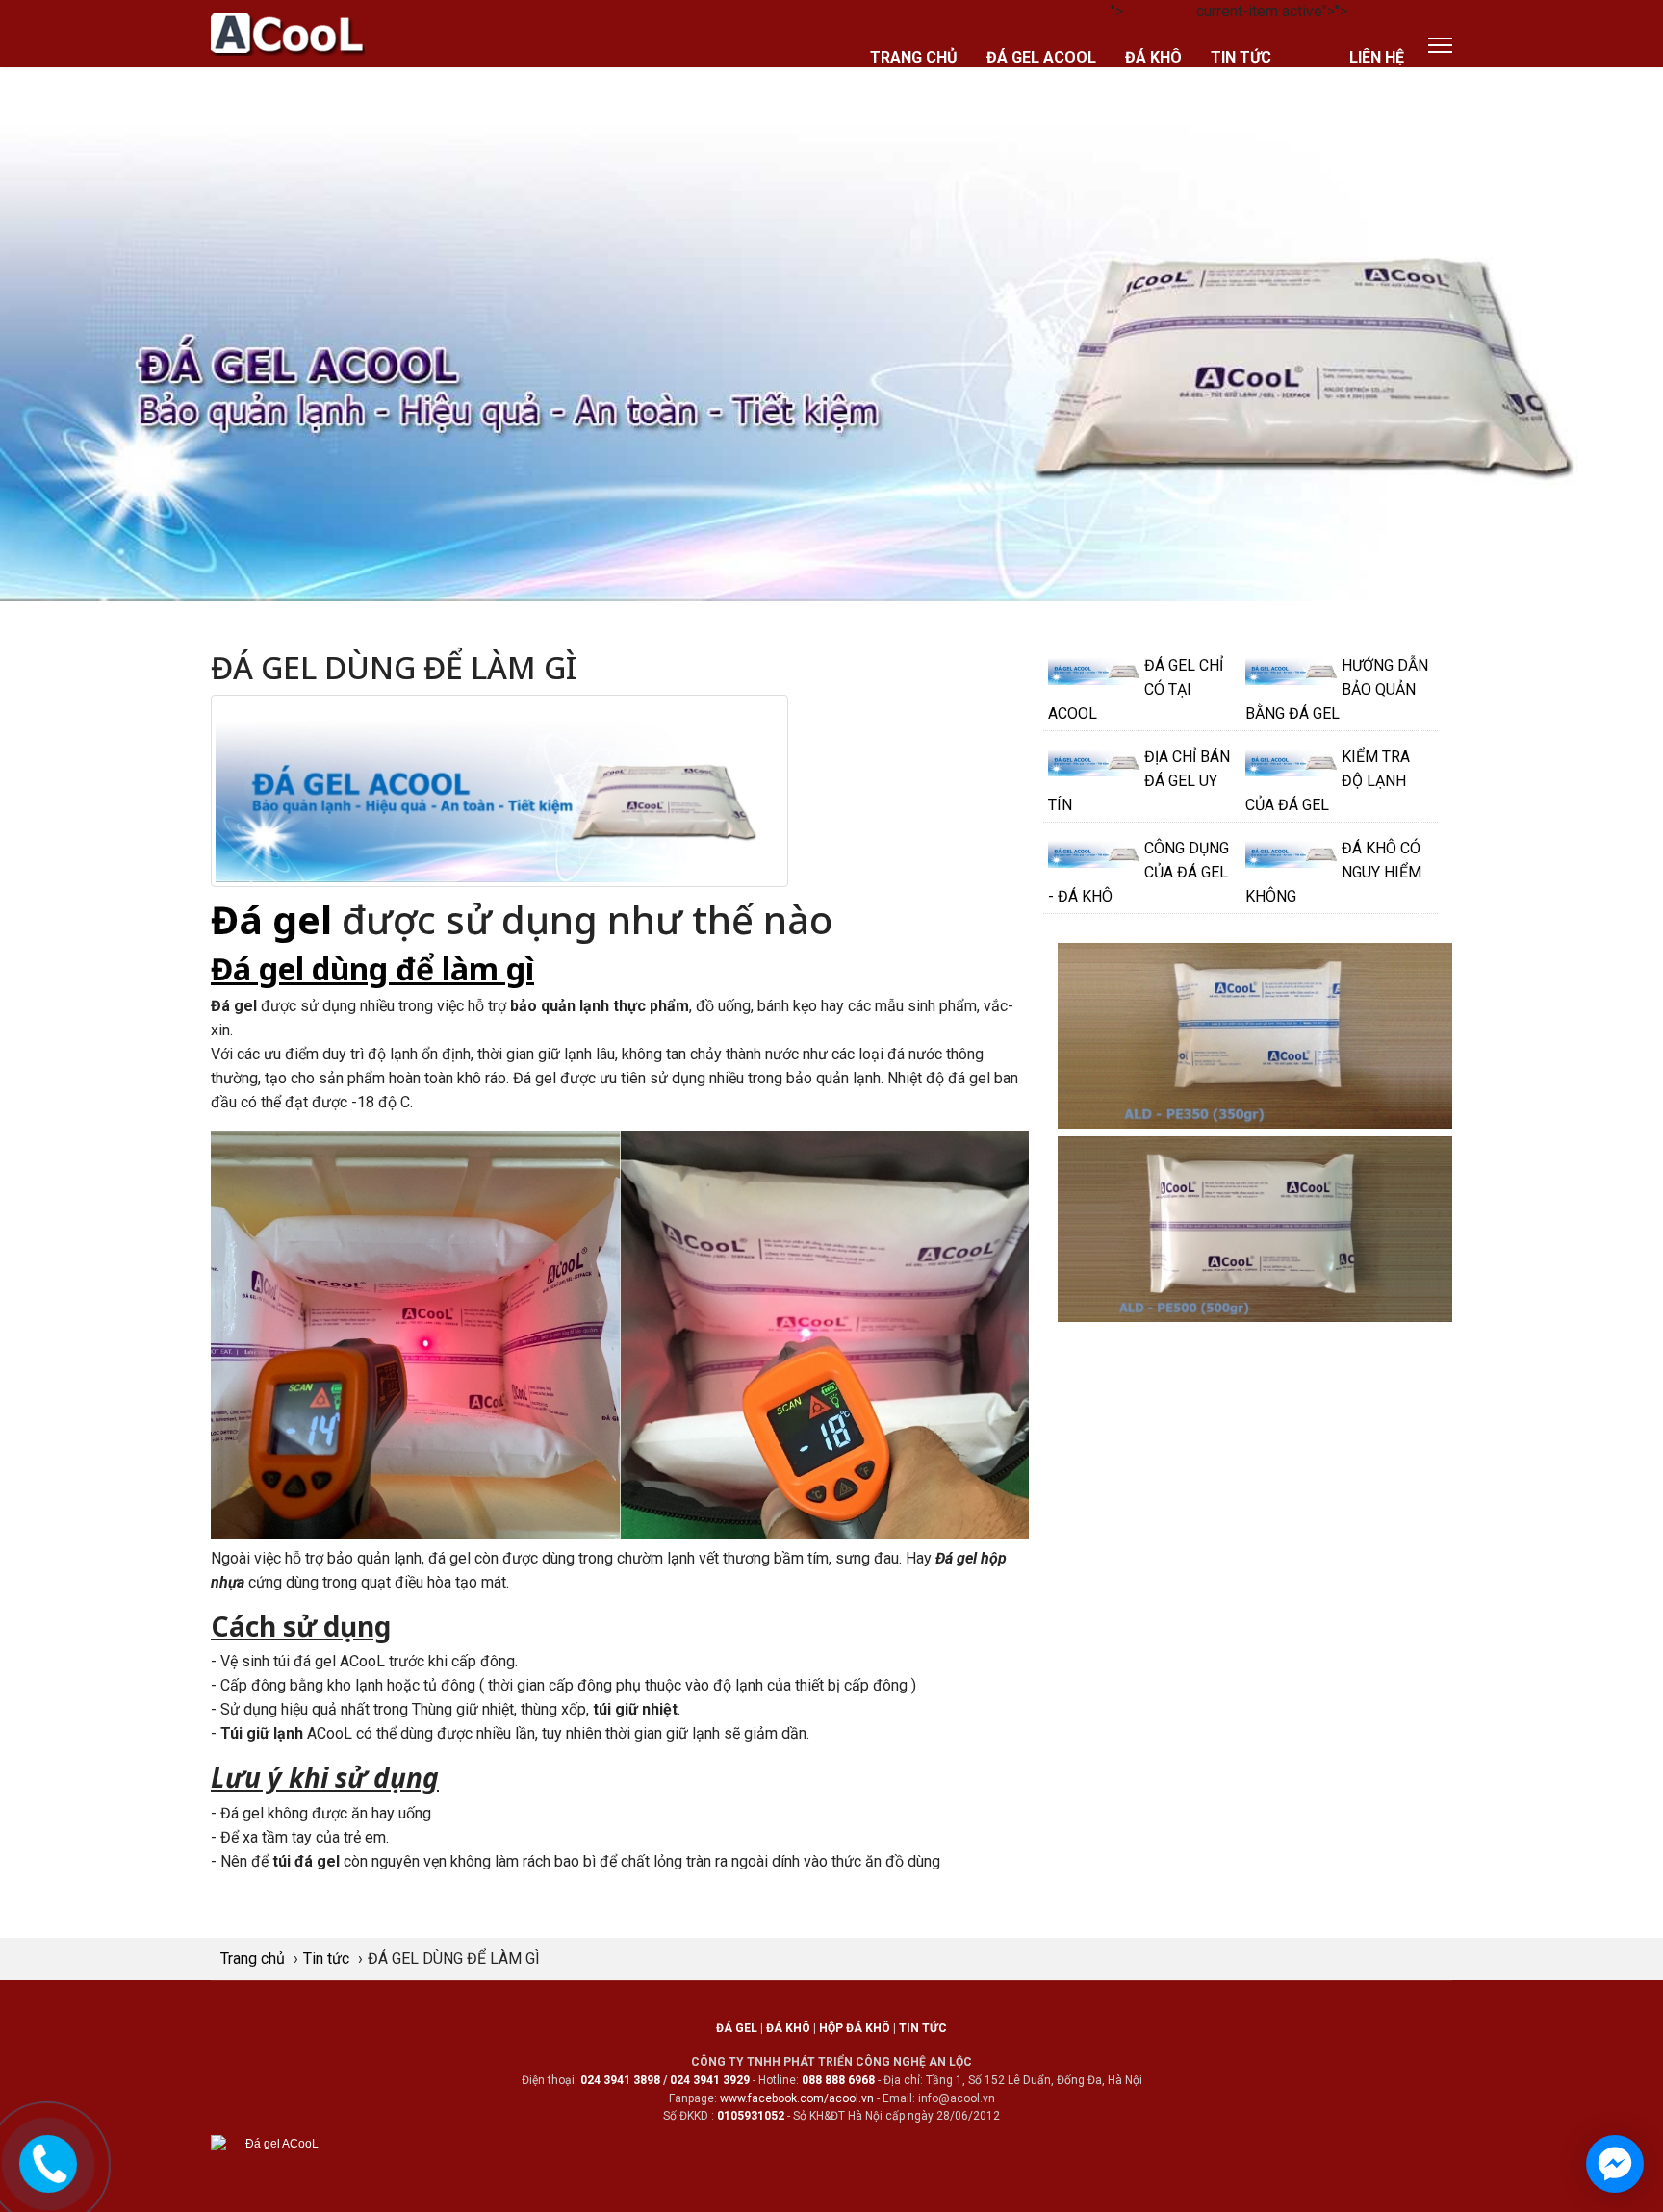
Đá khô (1153, 57)
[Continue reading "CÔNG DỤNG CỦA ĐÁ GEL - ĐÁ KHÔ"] (1096, 852)
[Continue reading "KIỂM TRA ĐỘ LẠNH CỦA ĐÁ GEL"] (1293, 761)
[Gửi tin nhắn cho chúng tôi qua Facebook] (1615, 2164)
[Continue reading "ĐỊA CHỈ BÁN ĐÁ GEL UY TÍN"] (1096, 761)
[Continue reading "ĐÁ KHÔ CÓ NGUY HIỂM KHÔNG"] (1293, 852)
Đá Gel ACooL (1041, 57)
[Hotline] (49, 2161)
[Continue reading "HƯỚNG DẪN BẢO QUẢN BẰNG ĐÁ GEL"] (1293, 670)
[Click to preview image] (499, 789)
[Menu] (1440, 45)
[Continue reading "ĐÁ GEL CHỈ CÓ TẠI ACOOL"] (1096, 670)
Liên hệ (1377, 57)
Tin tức (1241, 57)
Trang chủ (914, 57)
